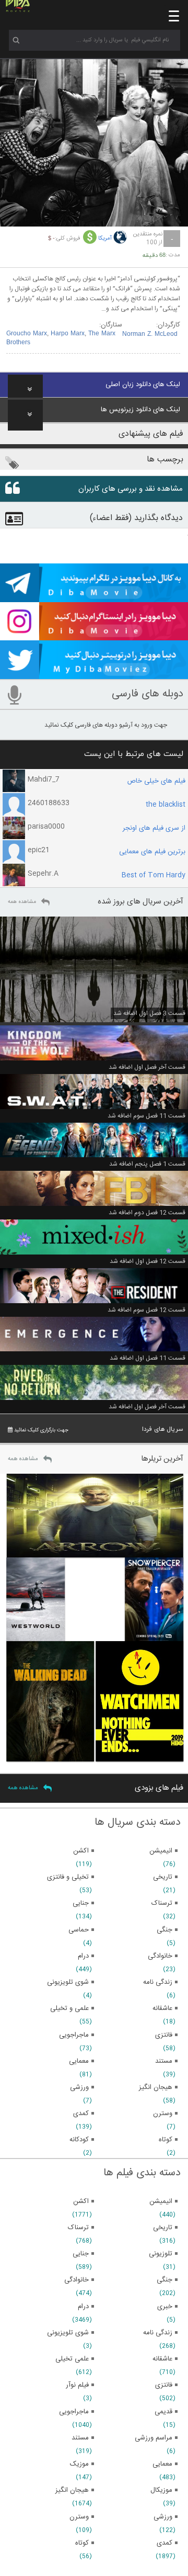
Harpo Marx (68, 334)
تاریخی (163, 2228)
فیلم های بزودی (159, 1788)
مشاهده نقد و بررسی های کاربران (131, 489)
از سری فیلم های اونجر (154, 828)
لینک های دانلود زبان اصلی (143, 385)
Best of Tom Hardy (154, 875)
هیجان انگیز (72, 2490)
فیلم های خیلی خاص (156, 781)
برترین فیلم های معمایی (152, 852)
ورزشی (163, 2517)
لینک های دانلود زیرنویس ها (140, 410)
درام (83, 2307)
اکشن (81, 2201)
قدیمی (163, 2412)
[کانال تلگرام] (94, 597)
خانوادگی (77, 2280)
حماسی (79, 1930)
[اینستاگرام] (94, 636)
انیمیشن (161, 2201)
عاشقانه (162, 2359)
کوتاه (82, 2543)
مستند (80, 2438)
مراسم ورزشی (154, 2438)
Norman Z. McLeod (150, 334)
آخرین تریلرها (162, 1459)
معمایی (162, 2464)
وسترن (79, 2517)
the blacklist (166, 805)
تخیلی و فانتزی (68, 1877)
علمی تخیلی (72, 2359)
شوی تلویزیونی (68, 2333)
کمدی (164, 2543)
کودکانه (79, 2140)
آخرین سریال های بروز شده (140, 902)
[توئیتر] (94, 674)
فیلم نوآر (77, 2385)
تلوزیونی (161, 2254)
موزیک (79, 2464)
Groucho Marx (27, 334)
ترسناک (78, 2228)
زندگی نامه (158, 2333)
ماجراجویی (74, 2412)
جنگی (164, 2280)
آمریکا (105, 239)
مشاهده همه (22, 902)
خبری (165, 2307)
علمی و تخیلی (69, 2008)
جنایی (81, 2254)
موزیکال (161, 2490)
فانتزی (164, 2385)
